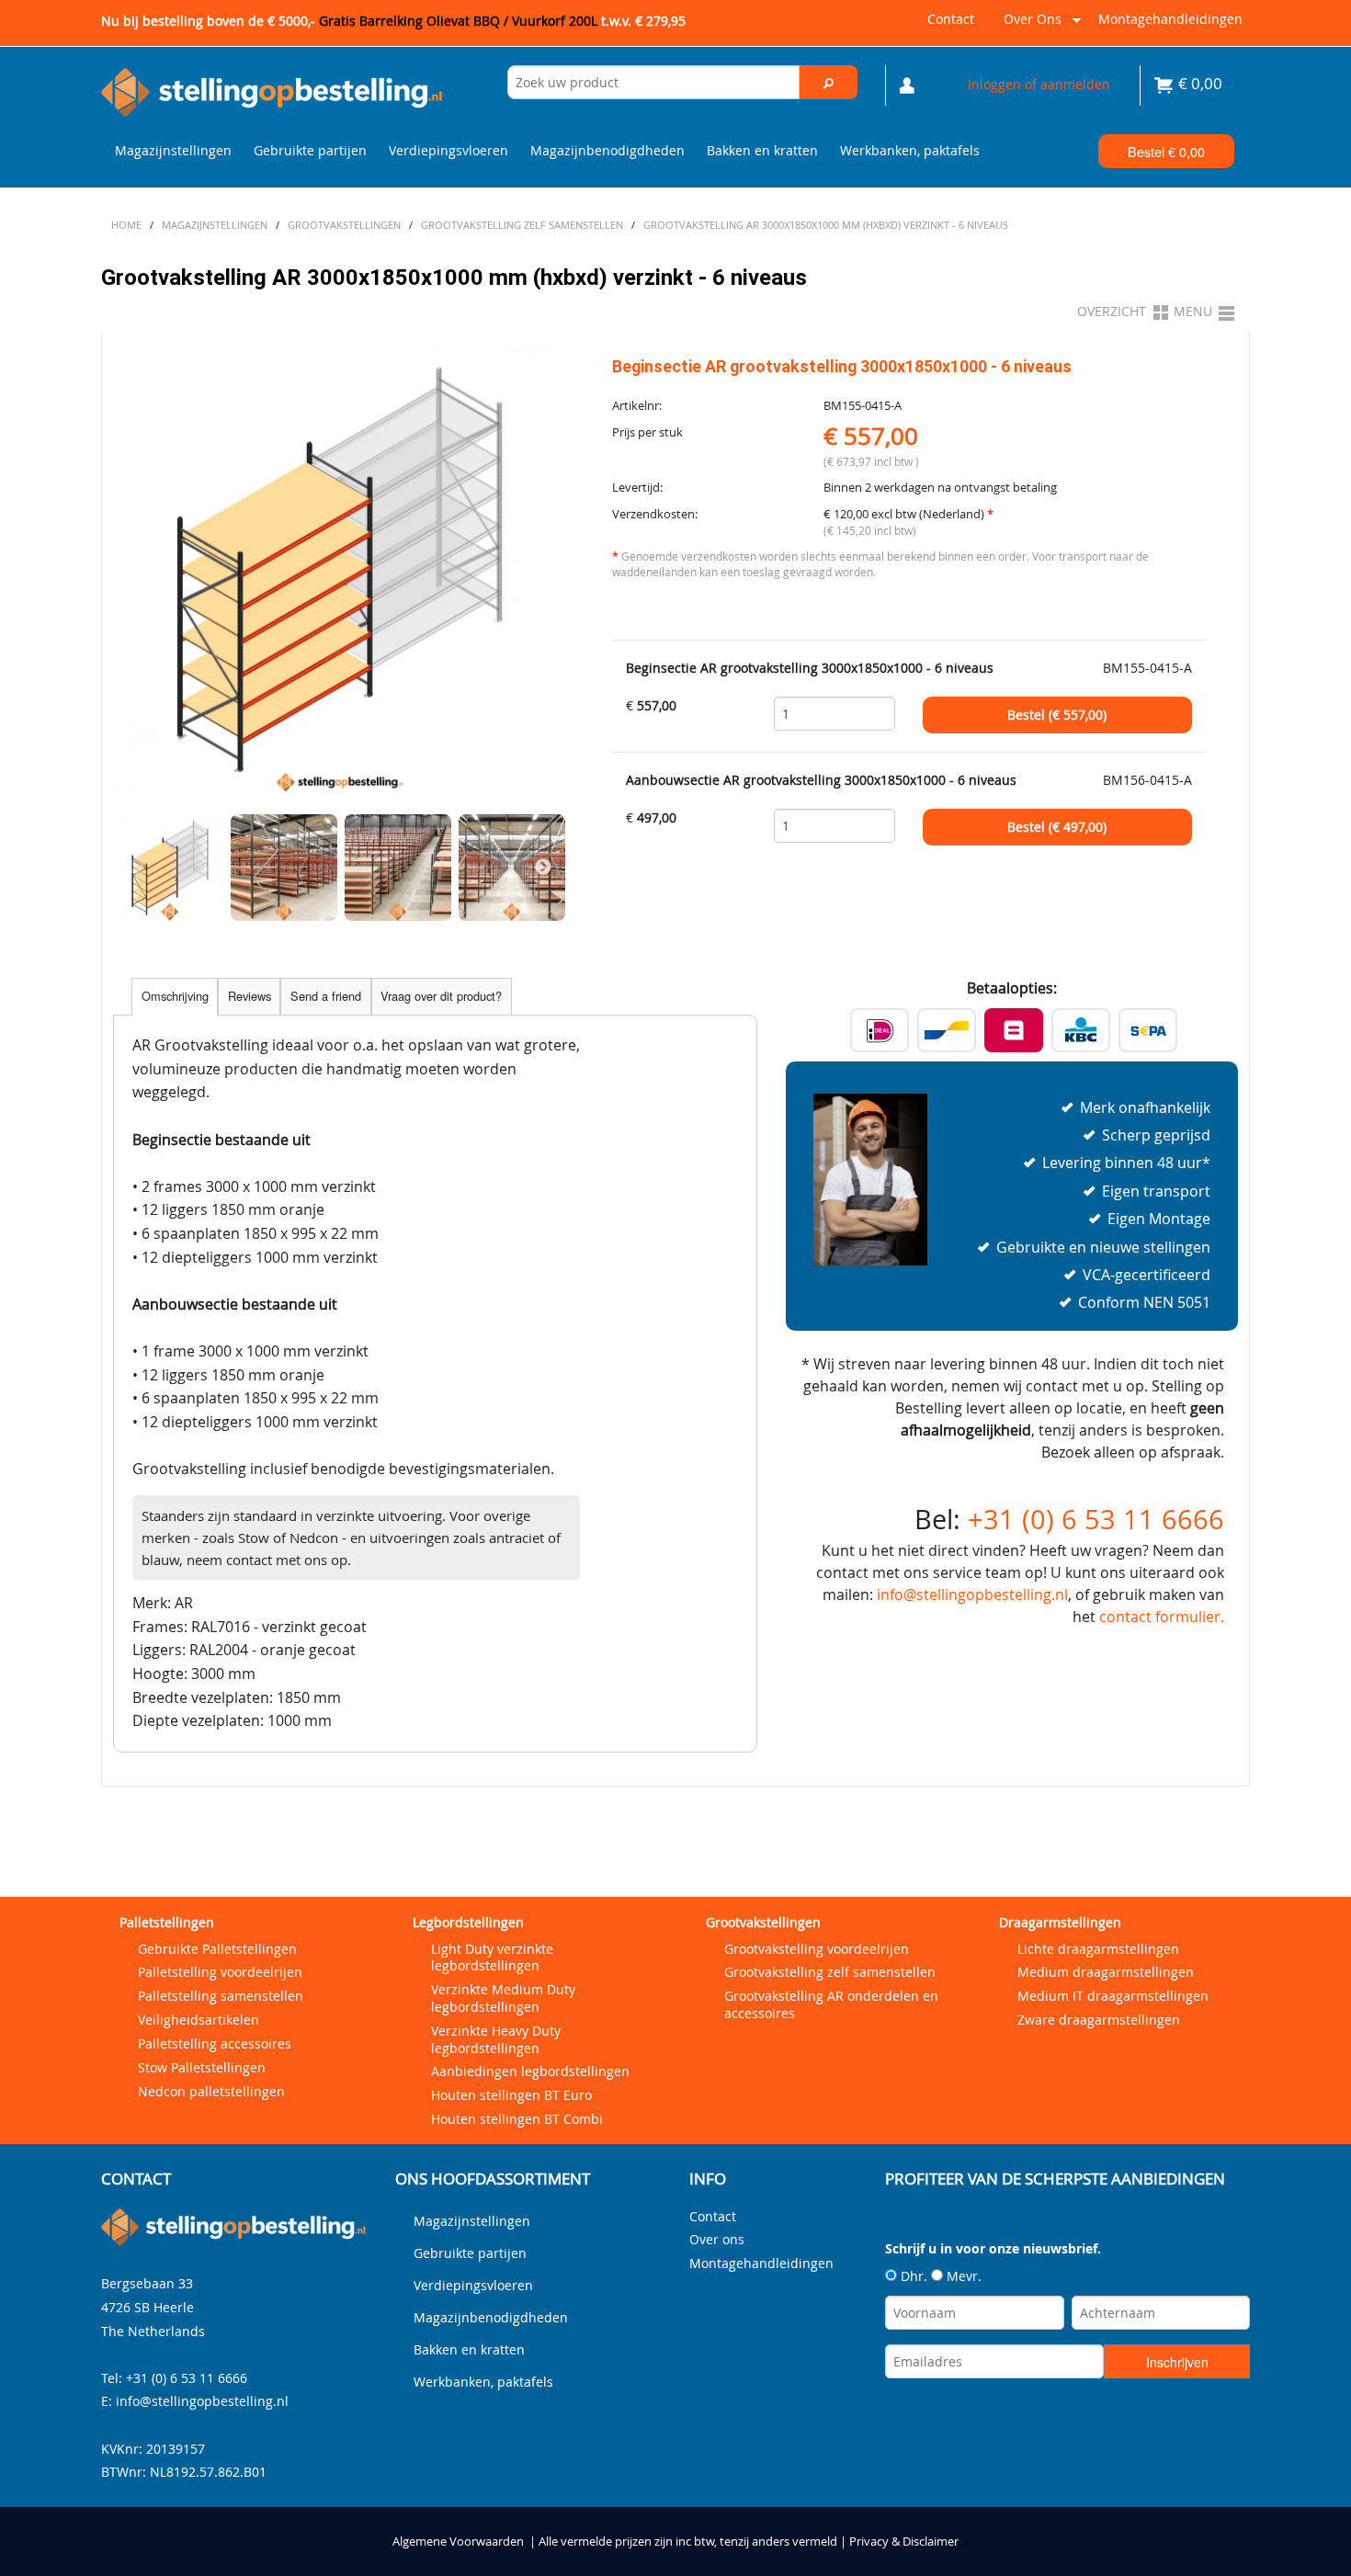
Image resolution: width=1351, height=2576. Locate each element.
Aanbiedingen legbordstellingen (530, 2071)
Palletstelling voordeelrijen (220, 1972)
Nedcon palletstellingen (211, 2091)
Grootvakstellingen (763, 1922)
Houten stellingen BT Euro (511, 2095)
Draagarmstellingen (1060, 1922)
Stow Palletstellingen (202, 2067)
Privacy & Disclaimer (904, 2542)
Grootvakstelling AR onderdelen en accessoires (831, 2004)
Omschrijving (175, 996)
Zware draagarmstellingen (1099, 2020)
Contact (951, 19)
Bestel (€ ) (1057, 715)
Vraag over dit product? (441, 996)
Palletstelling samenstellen (221, 1996)
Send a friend (326, 996)
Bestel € (1166, 151)
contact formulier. (1162, 1617)
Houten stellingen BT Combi (517, 2119)
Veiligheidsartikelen (199, 2020)
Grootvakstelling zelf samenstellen (830, 1972)
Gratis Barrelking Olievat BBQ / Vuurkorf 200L (502, 21)
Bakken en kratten (762, 150)
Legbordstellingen (468, 1922)
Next (543, 868)
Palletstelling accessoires (215, 2043)
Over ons (1029, 26)
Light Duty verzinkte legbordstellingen (492, 1958)
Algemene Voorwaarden (458, 2542)
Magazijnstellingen (173, 150)
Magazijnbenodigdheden (607, 150)
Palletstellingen (167, 1922)
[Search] (829, 82)
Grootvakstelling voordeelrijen (817, 1949)
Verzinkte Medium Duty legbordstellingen (503, 1998)
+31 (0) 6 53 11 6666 (1096, 1519)
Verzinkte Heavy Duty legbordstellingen (496, 2039)
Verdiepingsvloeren (448, 150)
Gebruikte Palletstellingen (217, 1949)
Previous (136, 868)
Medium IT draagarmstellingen (1113, 1996)
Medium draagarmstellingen (1106, 1972)
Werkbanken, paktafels (910, 150)
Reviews (250, 996)
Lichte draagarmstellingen (1098, 1949)
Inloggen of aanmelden (1039, 84)
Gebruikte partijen (310, 150)
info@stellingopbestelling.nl (972, 1594)
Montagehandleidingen (1170, 19)
